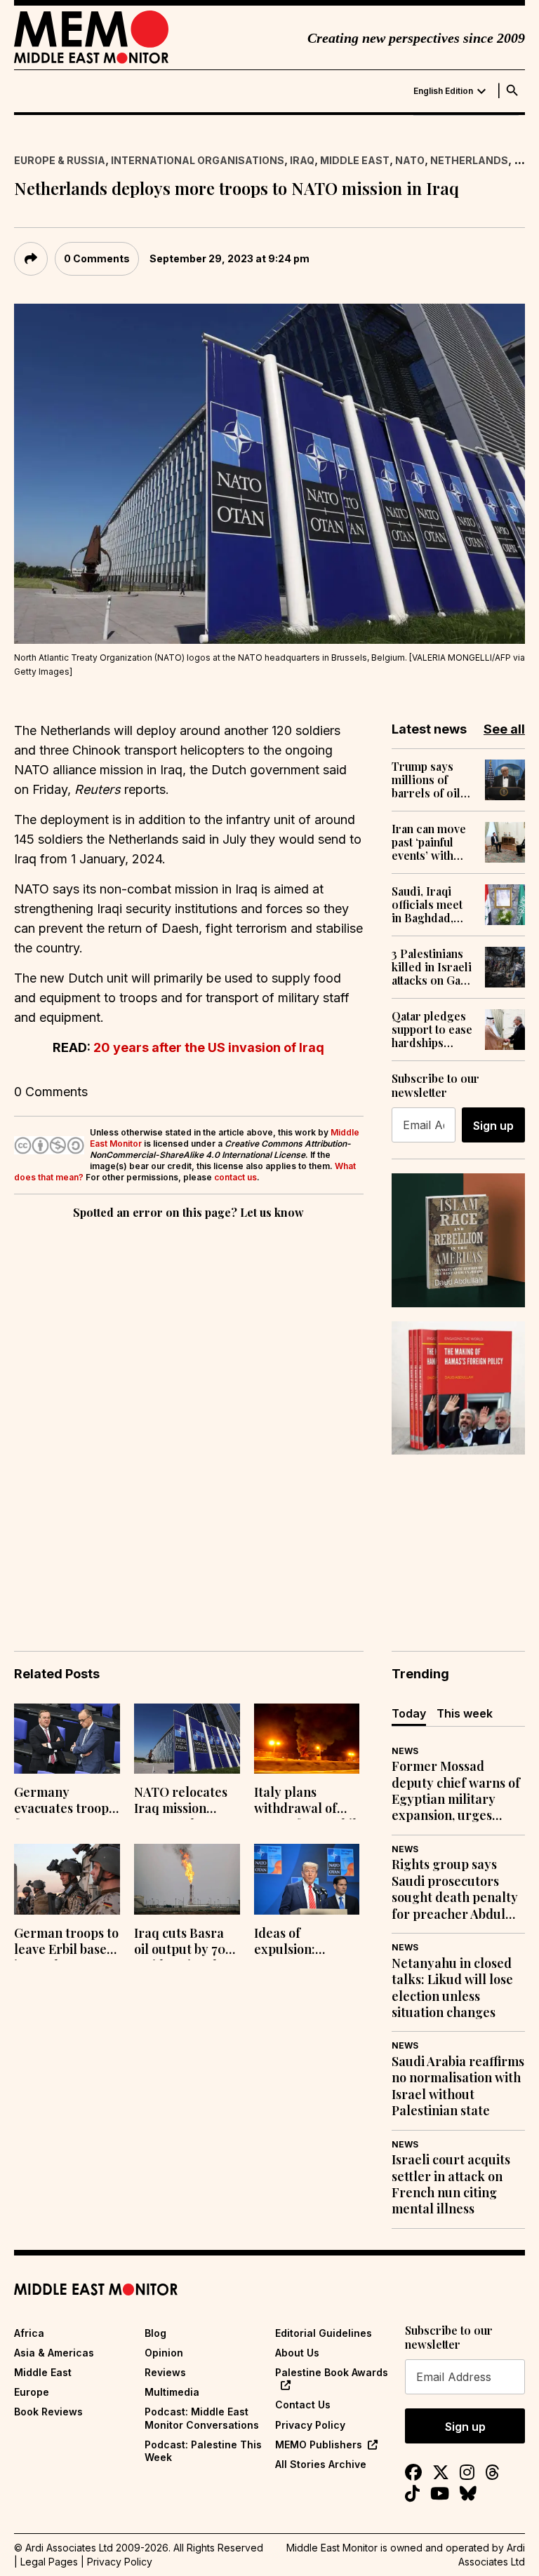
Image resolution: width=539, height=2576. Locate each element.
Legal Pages (49, 2562)
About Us (297, 2353)
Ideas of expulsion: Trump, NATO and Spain (295, 1943)
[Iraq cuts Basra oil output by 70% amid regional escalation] (187, 1879)
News (405, 1751)
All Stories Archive (321, 2464)
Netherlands (469, 160)
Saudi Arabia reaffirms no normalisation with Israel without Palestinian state (458, 2086)
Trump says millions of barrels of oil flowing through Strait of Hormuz (428, 780)
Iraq (302, 160)
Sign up (493, 1126)
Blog (155, 2333)
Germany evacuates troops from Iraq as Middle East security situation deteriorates (66, 1802)
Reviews (165, 2372)
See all (504, 729)
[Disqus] (189, 1415)
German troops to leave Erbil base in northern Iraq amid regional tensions (66, 1943)
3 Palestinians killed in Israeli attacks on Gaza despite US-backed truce (432, 967)
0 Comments (97, 258)
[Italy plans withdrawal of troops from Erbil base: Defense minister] (307, 1739)
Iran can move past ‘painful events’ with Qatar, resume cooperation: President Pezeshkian (429, 842)
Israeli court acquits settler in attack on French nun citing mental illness (451, 2184)
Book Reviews (48, 2412)
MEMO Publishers (319, 2444)
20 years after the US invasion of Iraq (209, 1047)
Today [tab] (409, 1713)
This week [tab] (465, 1713)
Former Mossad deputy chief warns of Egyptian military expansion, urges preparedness (456, 1791)
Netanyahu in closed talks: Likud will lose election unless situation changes (452, 1988)
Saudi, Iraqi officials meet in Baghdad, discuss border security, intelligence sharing (432, 905)
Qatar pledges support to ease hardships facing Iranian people (432, 1030)
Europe (32, 2392)
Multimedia (172, 2392)
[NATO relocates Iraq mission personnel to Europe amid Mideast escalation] (187, 1739)
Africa (29, 2333)
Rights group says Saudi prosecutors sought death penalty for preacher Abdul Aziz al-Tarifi (455, 1889)
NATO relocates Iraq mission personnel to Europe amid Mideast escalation (181, 1802)
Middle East (355, 160)
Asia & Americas (54, 2353)
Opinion (164, 2353)
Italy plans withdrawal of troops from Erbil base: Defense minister (305, 1802)
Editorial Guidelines (324, 2333)
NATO (410, 160)
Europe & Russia (60, 160)
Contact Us (303, 2405)
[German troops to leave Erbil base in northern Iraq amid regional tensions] (67, 1879)
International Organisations (198, 160)
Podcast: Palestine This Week (203, 2451)
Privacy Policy (310, 2425)
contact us (235, 1177)
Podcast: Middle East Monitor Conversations (202, 2418)
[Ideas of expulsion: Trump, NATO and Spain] (307, 1879)
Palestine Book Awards (332, 2372)
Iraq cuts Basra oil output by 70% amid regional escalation (185, 1943)
